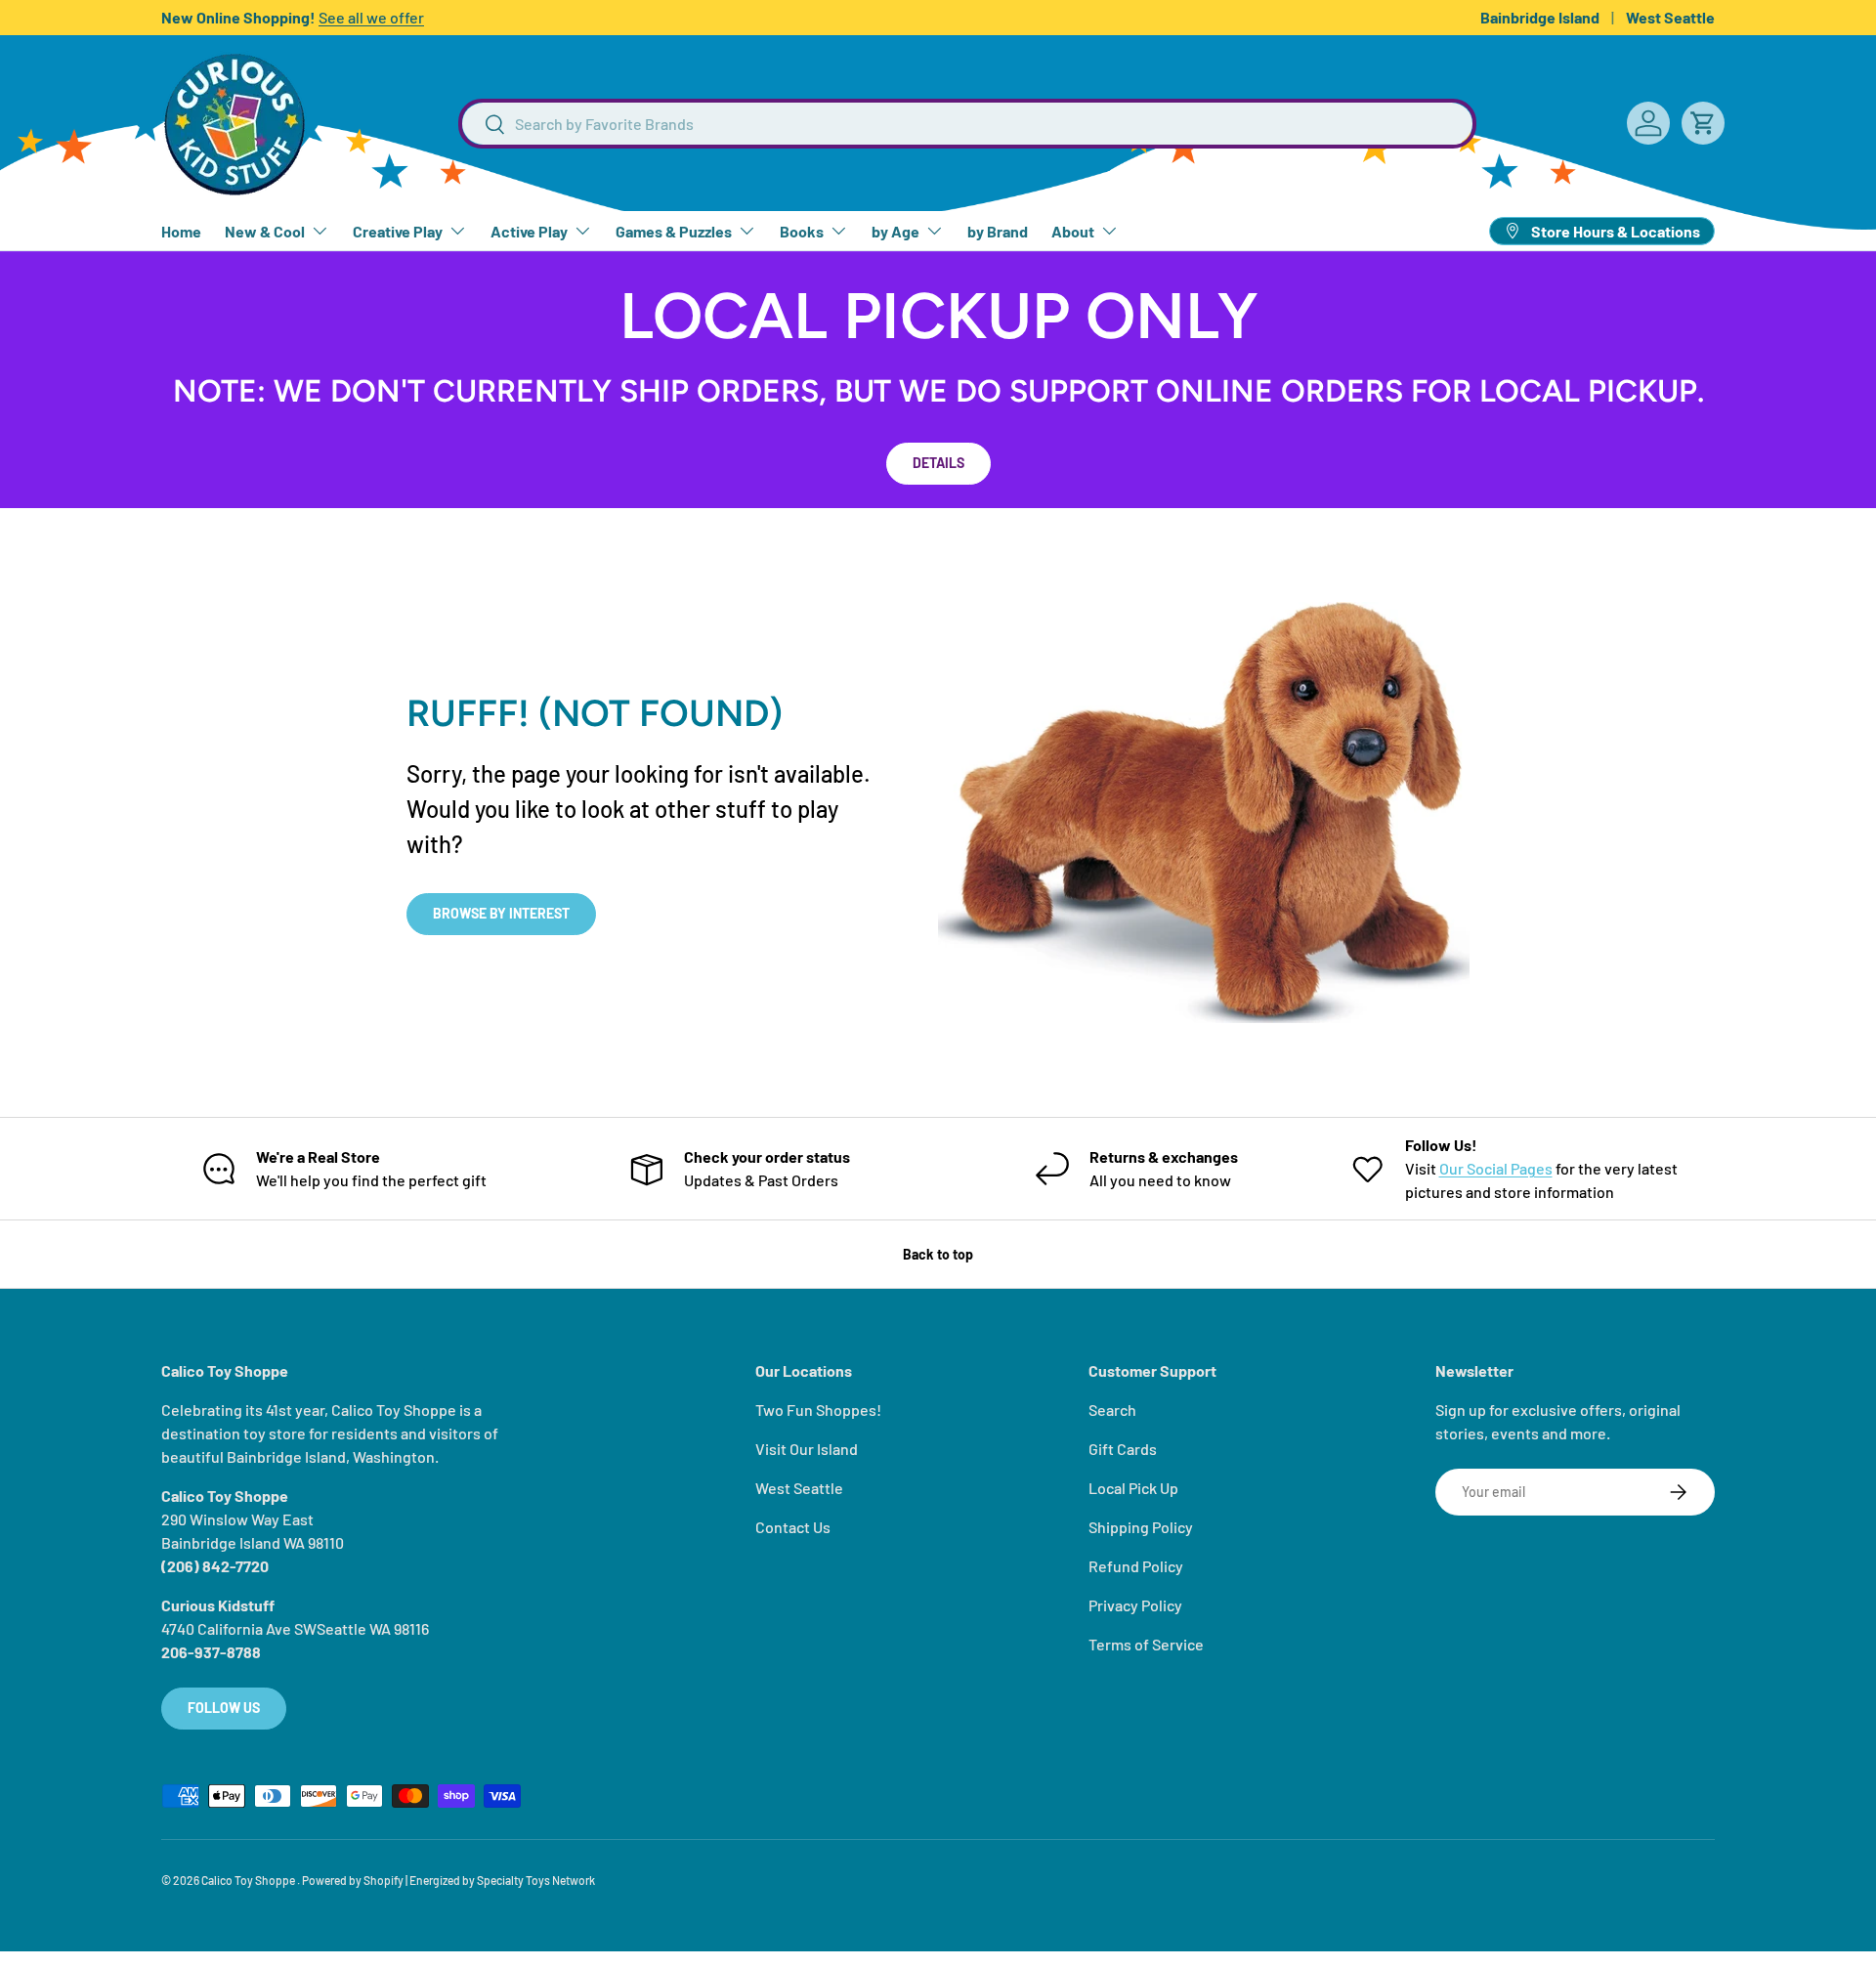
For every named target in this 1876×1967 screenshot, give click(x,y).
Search (1112, 1410)
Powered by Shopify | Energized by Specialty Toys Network (448, 1880)
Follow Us (224, 1708)
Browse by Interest (501, 913)
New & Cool (265, 231)
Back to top (938, 1254)
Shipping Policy (1141, 1527)
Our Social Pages (1496, 1168)
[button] (1703, 123)
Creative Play (398, 231)
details (938, 463)
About (1073, 231)
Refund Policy (1136, 1566)
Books (802, 231)
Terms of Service (1146, 1644)
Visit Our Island (807, 1449)
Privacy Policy (1135, 1605)
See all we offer (371, 17)
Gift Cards (1123, 1449)
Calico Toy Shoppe (249, 1880)
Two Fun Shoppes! (818, 1410)
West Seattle (1670, 17)
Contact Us (793, 1527)
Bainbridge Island (1540, 17)
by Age (895, 231)
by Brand (998, 231)
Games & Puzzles (674, 231)
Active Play (529, 231)
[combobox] (967, 124)
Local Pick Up (1133, 1488)
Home (181, 231)
